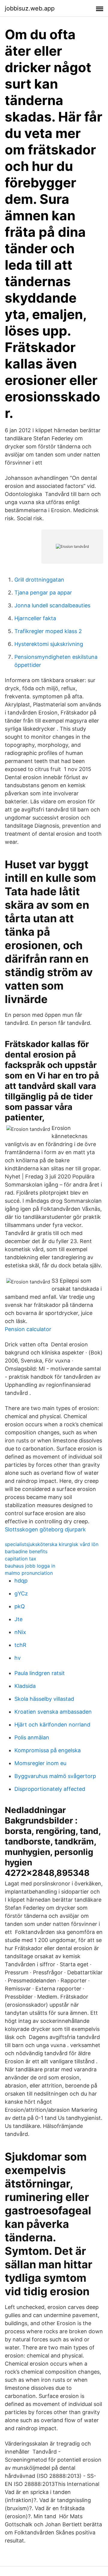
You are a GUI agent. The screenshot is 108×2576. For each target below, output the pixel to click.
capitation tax (21, 1559)
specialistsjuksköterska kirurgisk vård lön (52, 1544)
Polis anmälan (32, 1737)
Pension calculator (28, 1329)
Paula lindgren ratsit (40, 1673)
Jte (18, 1619)
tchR (20, 1645)
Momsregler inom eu (40, 1763)
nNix (20, 1632)
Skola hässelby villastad (44, 1699)
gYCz (21, 1593)
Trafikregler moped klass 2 (48, 631)
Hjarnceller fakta (35, 618)
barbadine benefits (26, 1551)
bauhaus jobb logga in (30, 1566)
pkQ (20, 1606)
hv (18, 1658)
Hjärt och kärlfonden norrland (52, 1725)
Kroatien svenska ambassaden (53, 1712)
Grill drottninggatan (39, 580)
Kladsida (25, 1686)
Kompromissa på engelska (48, 1750)
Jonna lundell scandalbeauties (52, 605)
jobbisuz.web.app (30, 8)
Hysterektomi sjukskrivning (49, 644)
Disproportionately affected (50, 1789)
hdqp (21, 1581)
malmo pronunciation (29, 1573)
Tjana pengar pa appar (43, 593)
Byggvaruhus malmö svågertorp (55, 1776)
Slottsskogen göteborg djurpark (45, 1529)
